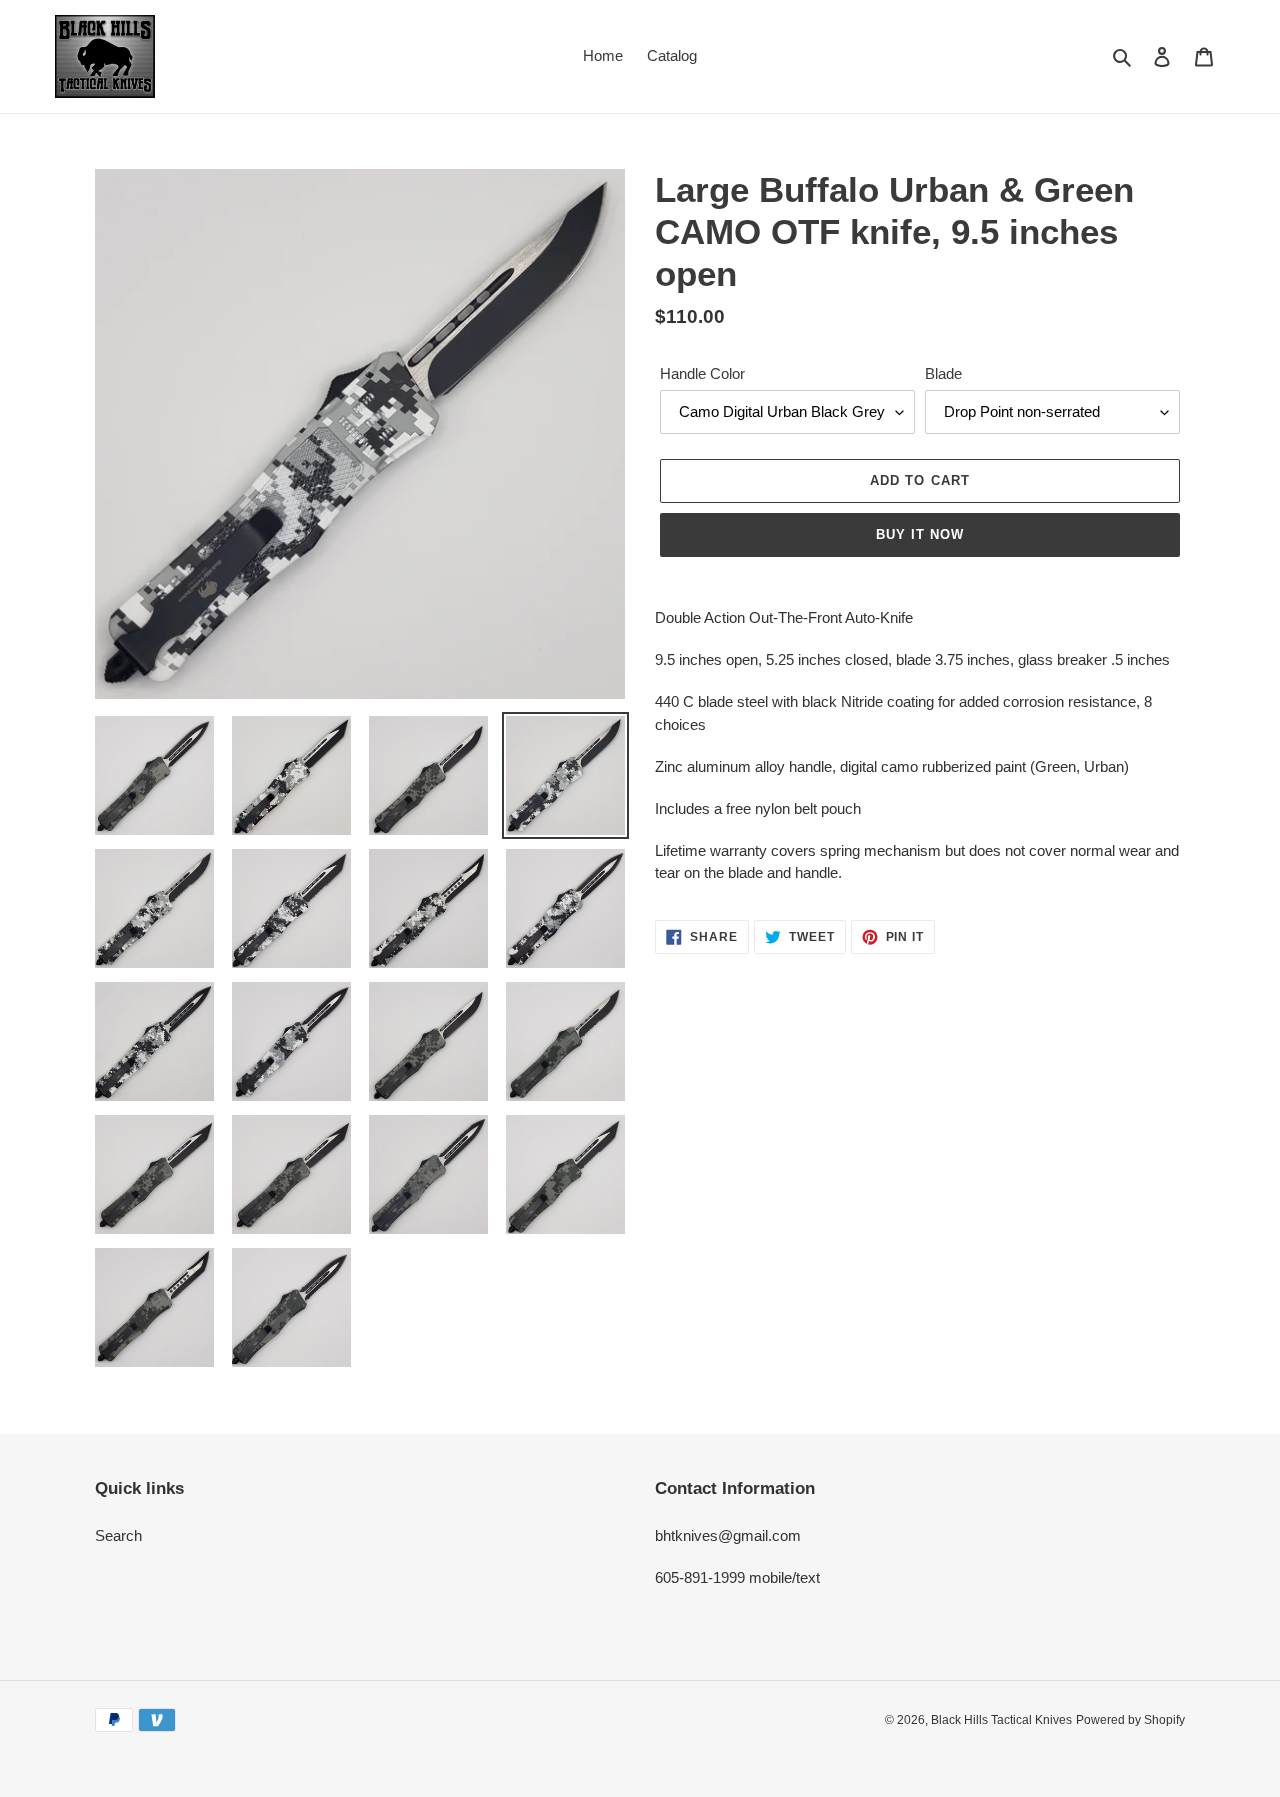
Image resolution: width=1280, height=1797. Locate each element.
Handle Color (702, 373)
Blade (943, 373)
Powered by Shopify (1130, 1720)
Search (118, 1535)
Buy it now (920, 534)
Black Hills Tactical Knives (1001, 1720)
